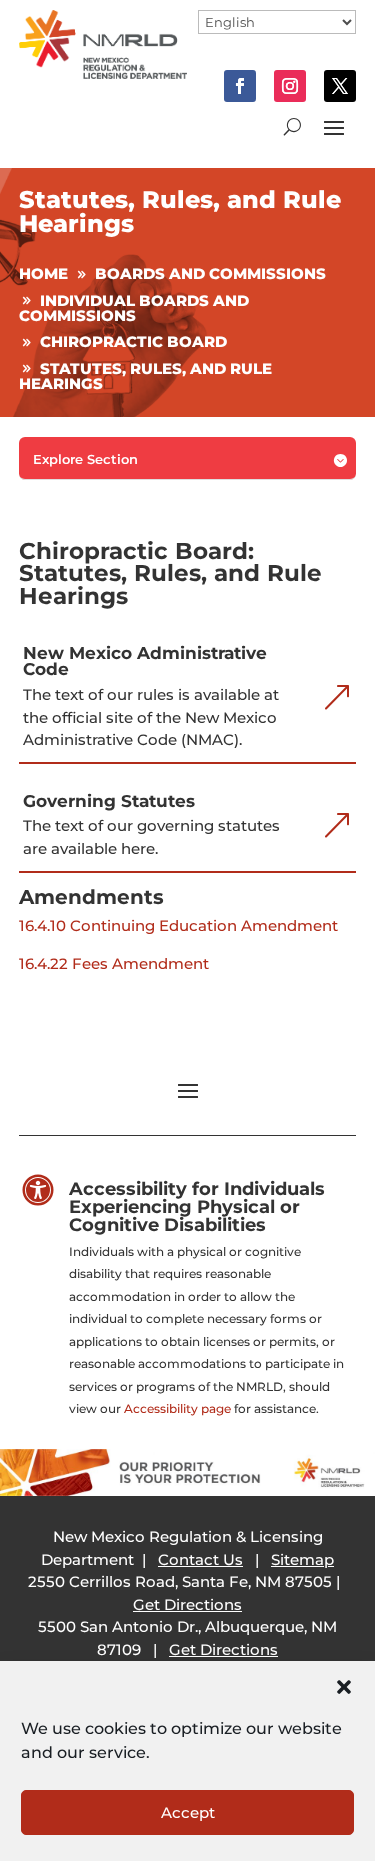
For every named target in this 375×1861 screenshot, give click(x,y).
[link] (103, 73)
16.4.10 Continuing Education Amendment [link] (178, 925)
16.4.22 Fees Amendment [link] (114, 963)
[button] (344, 1687)
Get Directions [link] (187, 1604)
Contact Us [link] (200, 1559)
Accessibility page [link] (177, 1408)
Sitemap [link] (302, 1559)
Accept (188, 1812)
